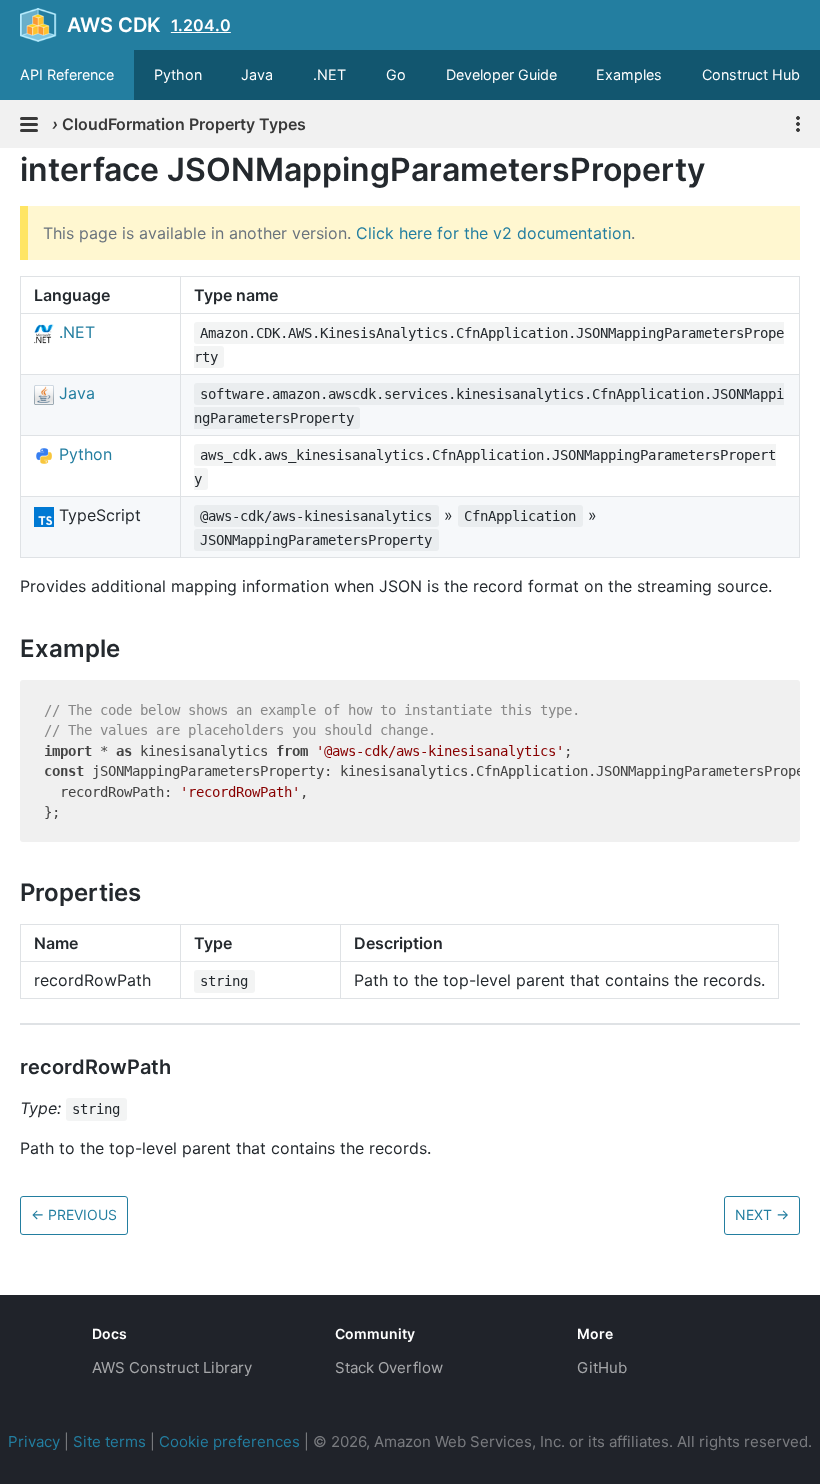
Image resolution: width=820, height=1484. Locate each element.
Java (257, 74)
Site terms (109, 1441)
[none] (10, 169)
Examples (629, 74)
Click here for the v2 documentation (493, 233)
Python (178, 74)
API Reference (67, 74)
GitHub (602, 1367)
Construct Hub (751, 74)
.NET (329, 74)
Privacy (34, 1441)
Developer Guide (501, 74)
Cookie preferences (229, 1441)
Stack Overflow (389, 1367)
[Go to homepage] (36, 1349)
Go (396, 74)
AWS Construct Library (172, 1367)
